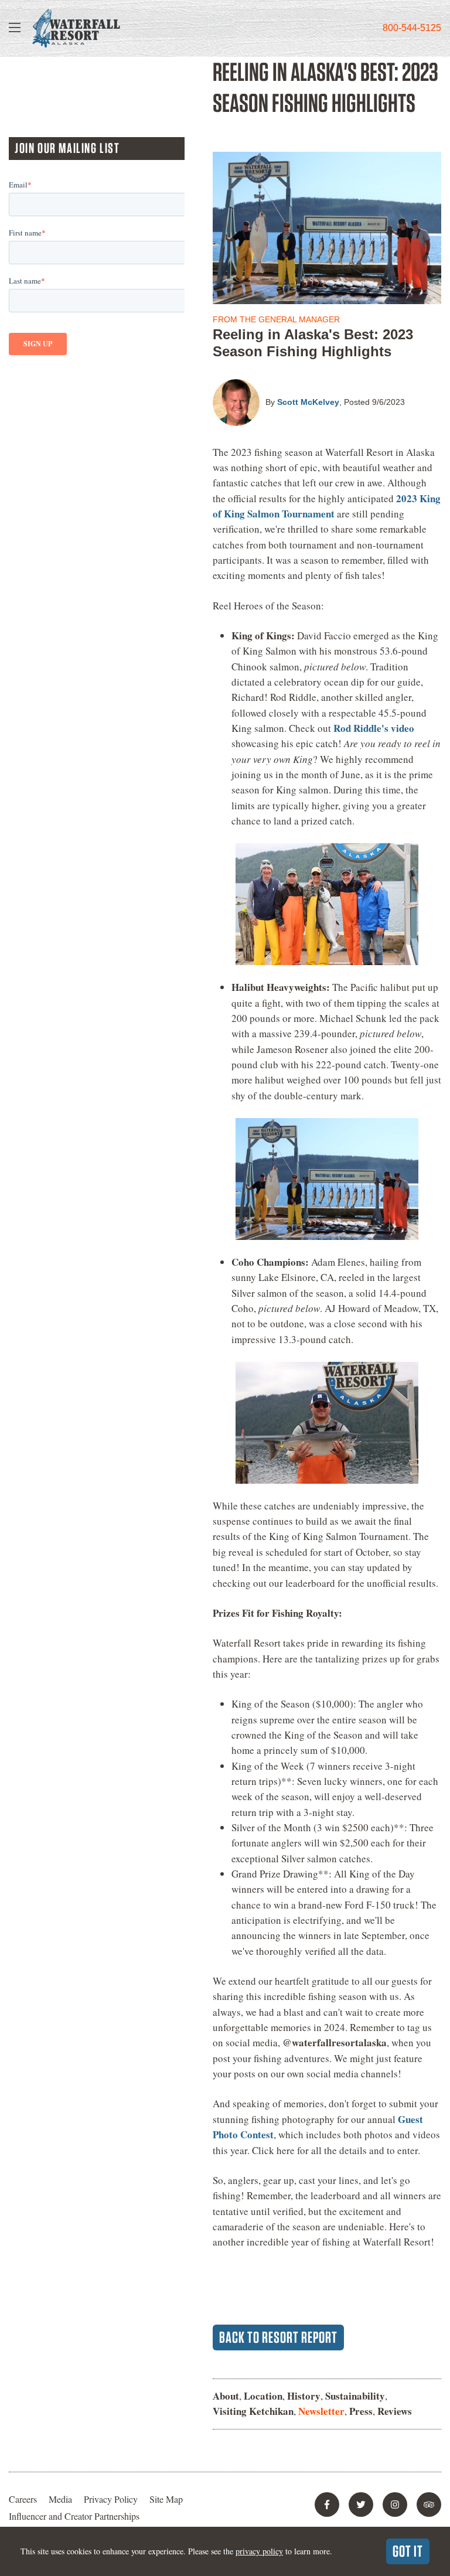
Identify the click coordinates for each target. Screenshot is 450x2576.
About (226, 2396)
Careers (23, 2499)
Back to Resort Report (278, 2337)
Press (361, 2411)
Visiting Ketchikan (253, 2411)
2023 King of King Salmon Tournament (327, 506)
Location (263, 2396)
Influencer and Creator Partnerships (74, 2516)
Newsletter (321, 2411)
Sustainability (355, 2396)
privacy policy (259, 2551)
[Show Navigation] (15, 28)
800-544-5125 (412, 28)
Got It (408, 2551)
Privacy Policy (111, 2499)
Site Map (166, 2499)
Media (60, 2499)
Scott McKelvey (308, 402)
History (304, 2396)
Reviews (395, 2411)
